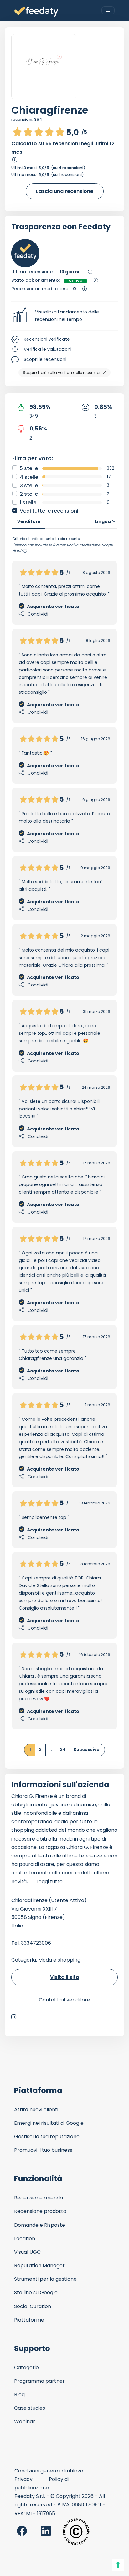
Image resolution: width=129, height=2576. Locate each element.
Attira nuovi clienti (36, 2110)
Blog (19, 2394)
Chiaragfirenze (50, 110)
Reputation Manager (39, 2266)
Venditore (29, 521)
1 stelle (28, 502)
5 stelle (29, 468)
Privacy (23, 2479)
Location (25, 2239)
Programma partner (39, 2381)
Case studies (30, 2408)
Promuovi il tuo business (43, 2150)
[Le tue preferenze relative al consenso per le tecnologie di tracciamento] (118, 2565)
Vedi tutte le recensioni (49, 511)
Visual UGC (27, 2252)
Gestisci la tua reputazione (47, 2137)
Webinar (25, 2421)
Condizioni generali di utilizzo (49, 2471)
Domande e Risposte (40, 2225)
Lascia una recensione (65, 191)
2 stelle (29, 494)
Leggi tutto (49, 1881)
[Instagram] (14, 2017)
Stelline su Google (36, 2293)
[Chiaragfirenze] (44, 67)
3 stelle (29, 486)
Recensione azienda (39, 2198)
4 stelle (29, 477)
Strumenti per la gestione (45, 2279)
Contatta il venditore (64, 2000)
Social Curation (33, 2306)
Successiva (87, 1750)
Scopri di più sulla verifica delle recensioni (63, 373)
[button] (64, 316)
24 (63, 1750)
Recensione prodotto (40, 2211)
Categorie (26, 2368)
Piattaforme (29, 2320)
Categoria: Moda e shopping (46, 1960)
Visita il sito (65, 1977)
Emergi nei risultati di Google (49, 2123)
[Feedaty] (36, 12)
